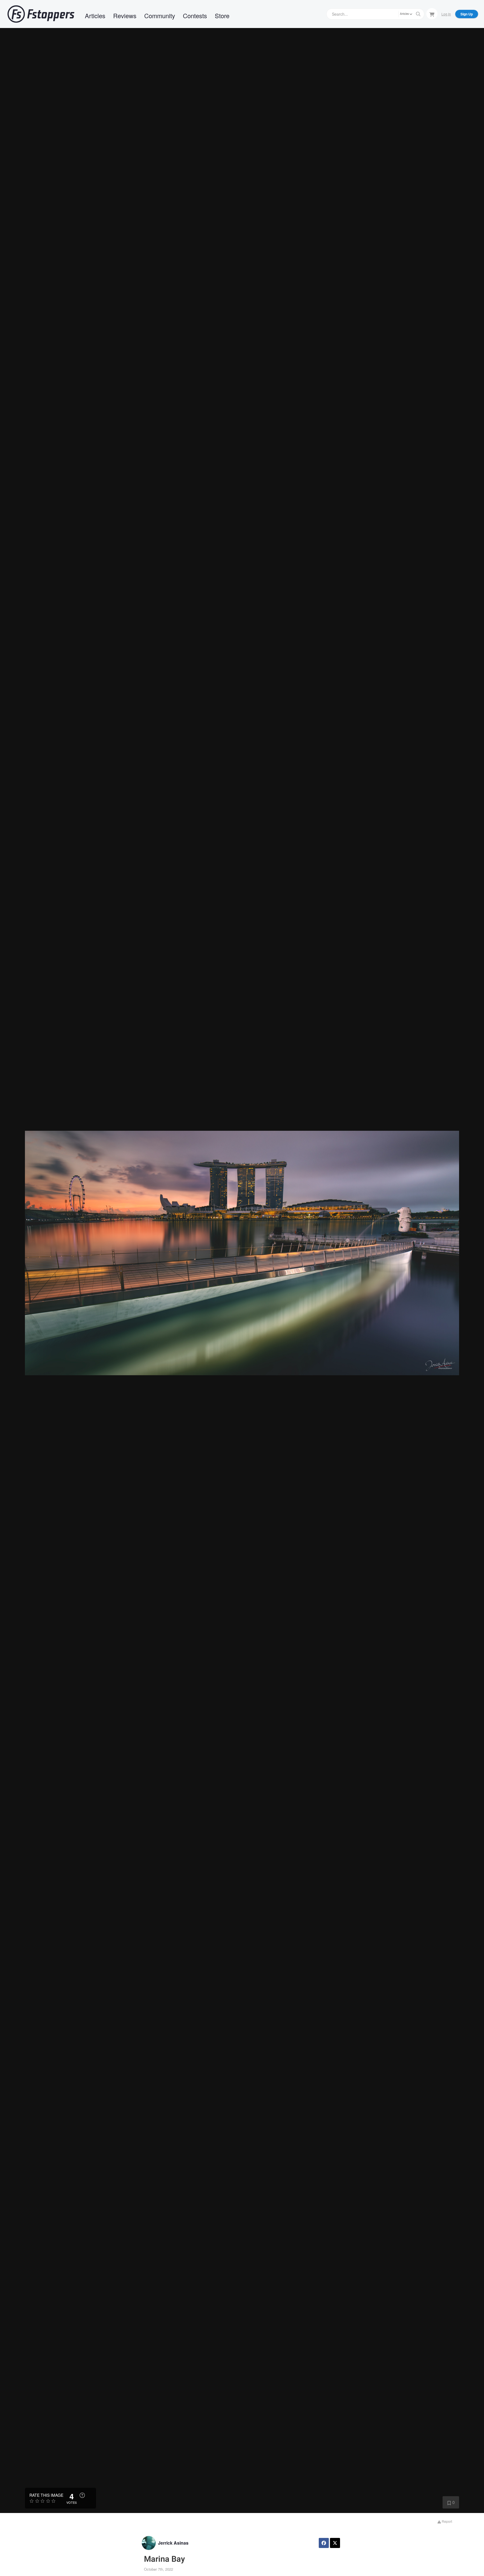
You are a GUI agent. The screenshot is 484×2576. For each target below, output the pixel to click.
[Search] (418, 14)
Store (222, 16)
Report (446, 2521)
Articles (95, 16)
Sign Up (467, 14)
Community (160, 16)
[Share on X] (335, 2543)
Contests (195, 16)
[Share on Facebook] (324, 2543)
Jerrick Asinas (173, 2543)
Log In (446, 14)
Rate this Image (46, 2495)
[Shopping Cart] (432, 14)
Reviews (125, 16)
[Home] (41, 14)
